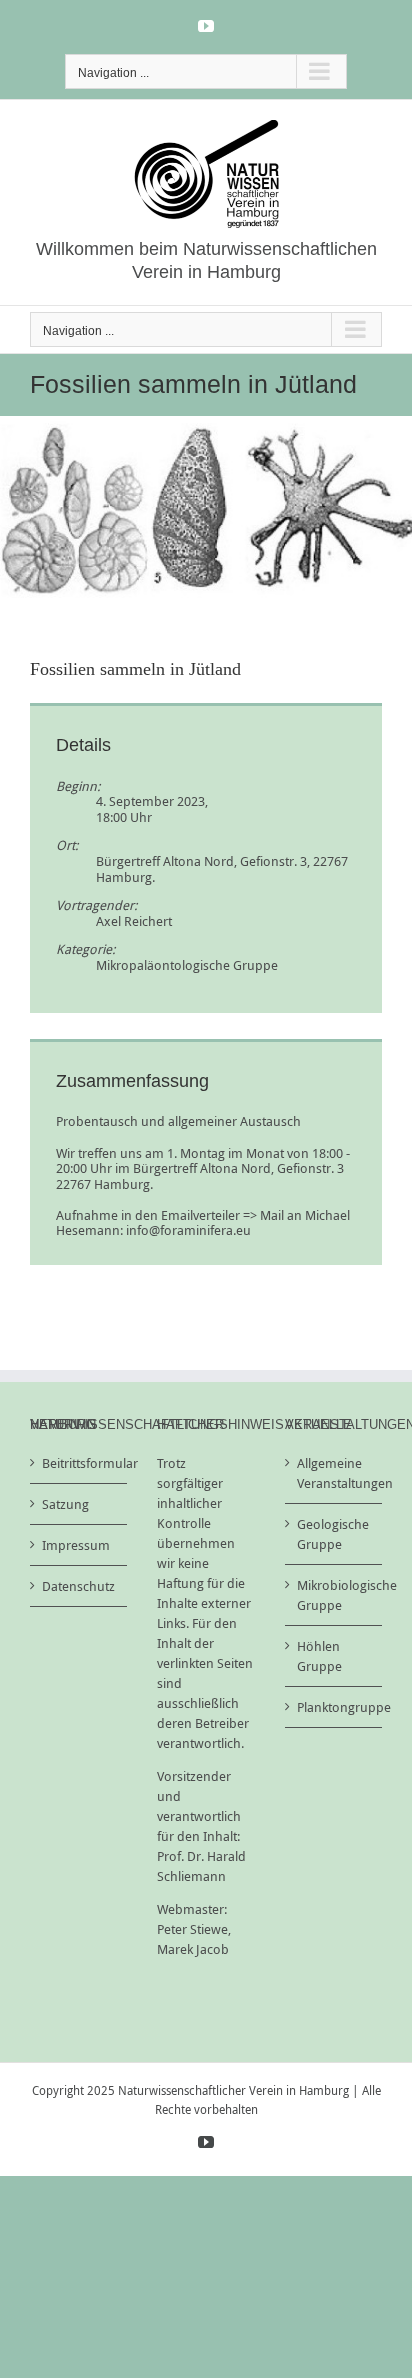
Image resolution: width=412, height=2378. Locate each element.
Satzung (65, 1504)
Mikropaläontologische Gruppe (187, 965)
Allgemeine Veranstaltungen (334, 1473)
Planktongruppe (334, 1707)
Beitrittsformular (79, 1463)
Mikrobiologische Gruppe (334, 1595)
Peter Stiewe (192, 1929)
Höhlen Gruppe (319, 1656)
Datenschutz (78, 1586)
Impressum (76, 1545)
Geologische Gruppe (333, 1534)
